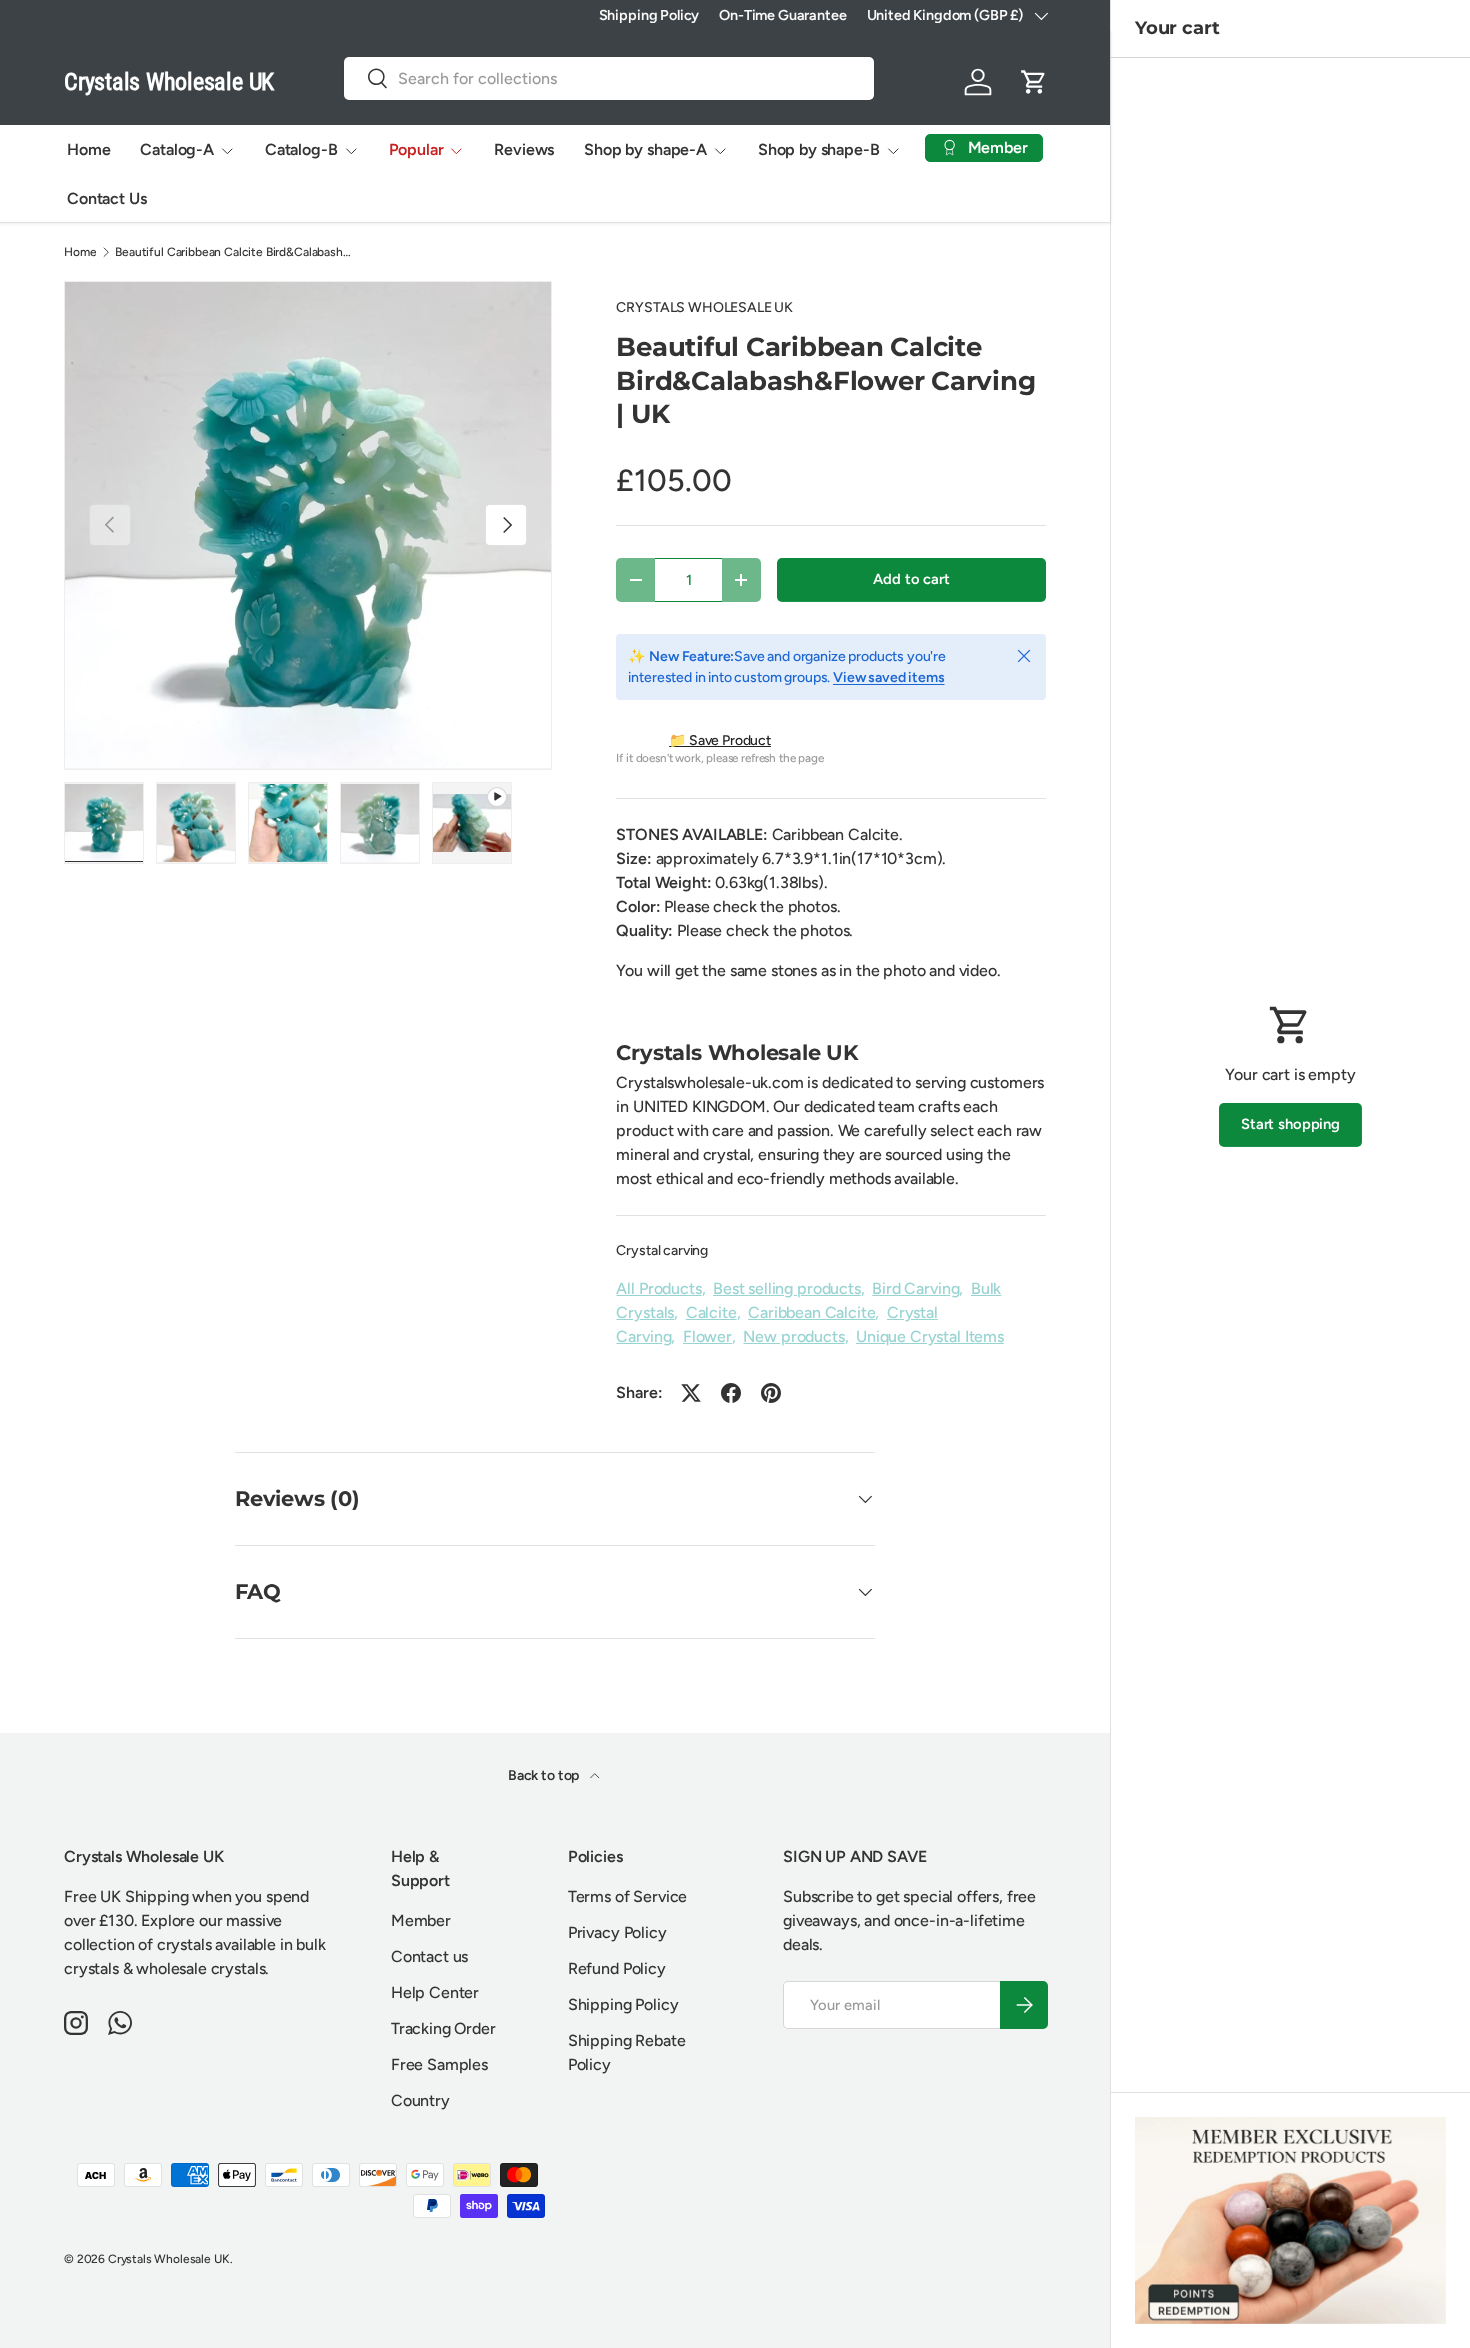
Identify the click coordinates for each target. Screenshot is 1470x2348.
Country (420, 2100)
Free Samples (439, 2064)
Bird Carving (915, 1288)
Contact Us (106, 198)
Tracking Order (443, 2028)
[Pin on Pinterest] (771, 1393)
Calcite (711, 1312)
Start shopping (1290, 1124)
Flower (707, 1336)
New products (793, 1336)
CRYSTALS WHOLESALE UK (704, 307)
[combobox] (609, 78)
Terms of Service (627, 1896)
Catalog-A (177, 149)
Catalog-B (301, 149)
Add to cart (911, 579)
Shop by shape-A (645, 149)
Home (88, 149)
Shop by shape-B (819, 149)
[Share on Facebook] (731, 1393)
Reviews (524, 149)
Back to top (545, 1775)
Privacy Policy (617, 1932)
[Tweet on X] (691, 1393)
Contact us (429, 1956)
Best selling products (787, 1288)
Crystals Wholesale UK (169, 2259)
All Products (658, 1288)
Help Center (435, 1992)
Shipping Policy (649, 15)
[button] (1034, 82)
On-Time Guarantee (782, 15)
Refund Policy (617, 1968)
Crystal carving (662, 1250)
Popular (416, 149)
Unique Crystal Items (930, 1336)
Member (421, 1920)
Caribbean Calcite (811, 1312)
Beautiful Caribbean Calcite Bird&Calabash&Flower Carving (235, 252)
